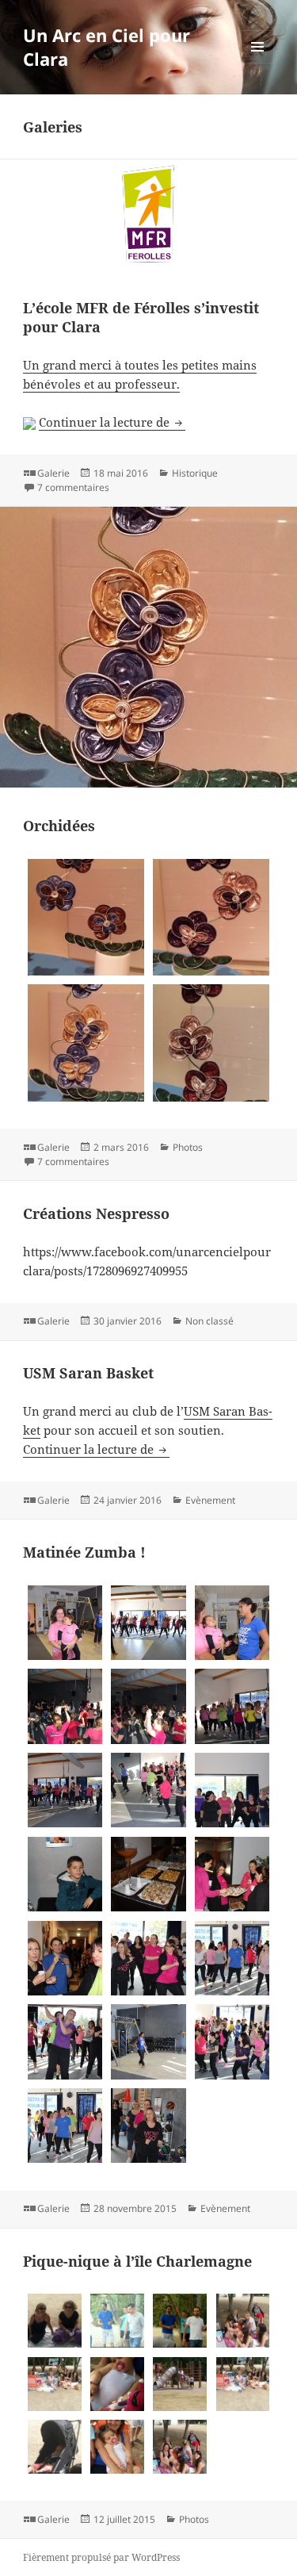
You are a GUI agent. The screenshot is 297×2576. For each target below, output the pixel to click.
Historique (195, 473)
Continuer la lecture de (112, 422)
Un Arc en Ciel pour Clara (107, 47)
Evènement (210, 1500)
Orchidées (59, 826)
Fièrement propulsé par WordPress (101, 2557)
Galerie (53, 473)
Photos (188, 1147)
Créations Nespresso (96, 1213)
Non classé (209, 1321)
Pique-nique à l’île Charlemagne (137, 2261)
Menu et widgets (258, 63)
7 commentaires (73, 487)
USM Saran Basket (88, 1373)
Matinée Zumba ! (84, 1552)
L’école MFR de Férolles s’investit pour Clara (141, 317)
